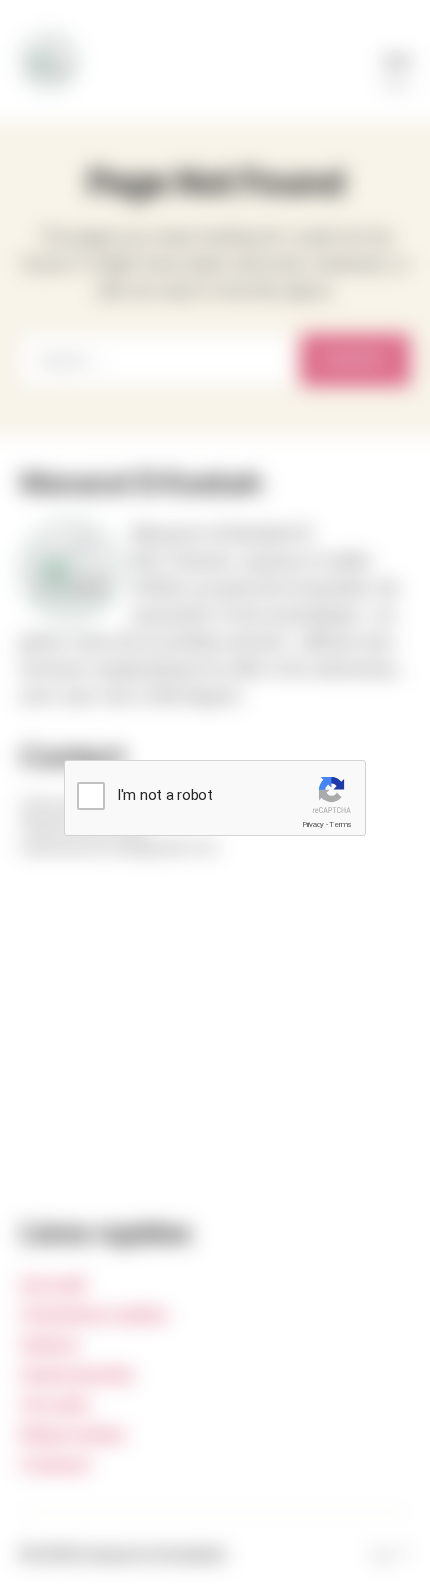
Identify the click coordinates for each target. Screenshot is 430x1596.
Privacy (313, 824)
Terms (340, 824)
